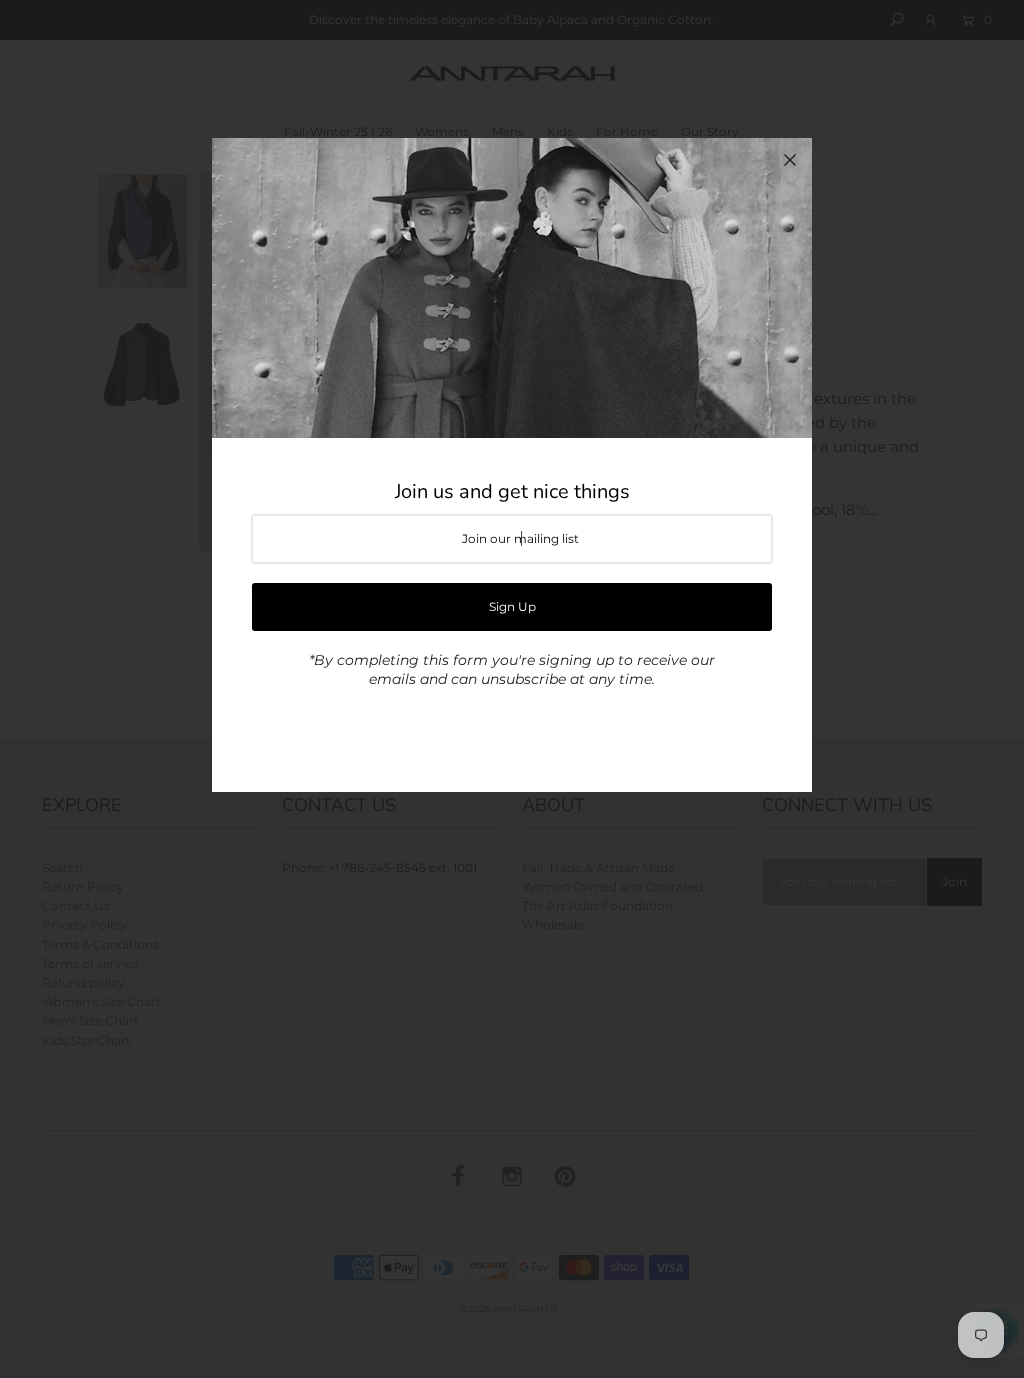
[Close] (790, 160)
